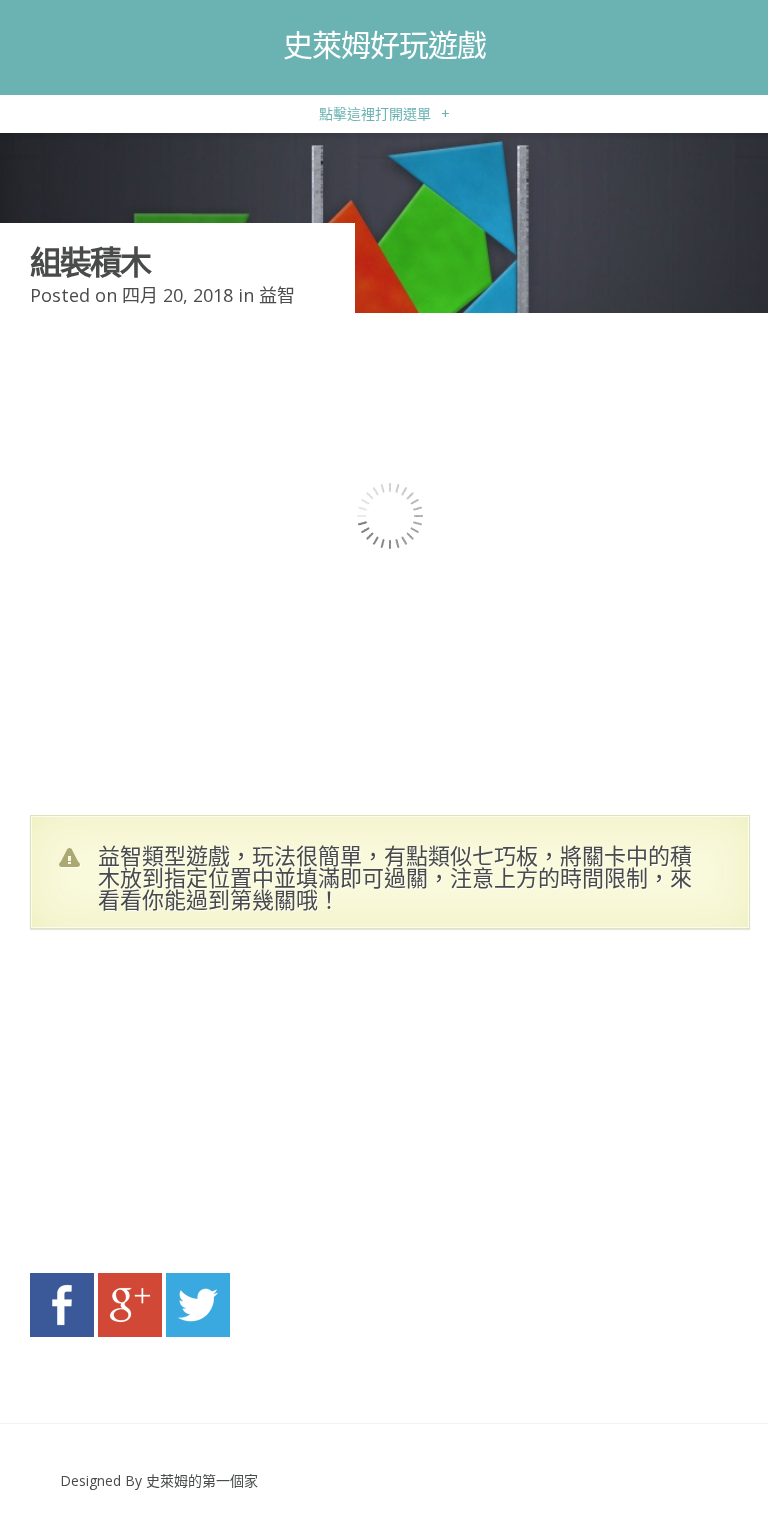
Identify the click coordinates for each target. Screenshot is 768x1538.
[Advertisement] (220, 1107)
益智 (277, 295)
